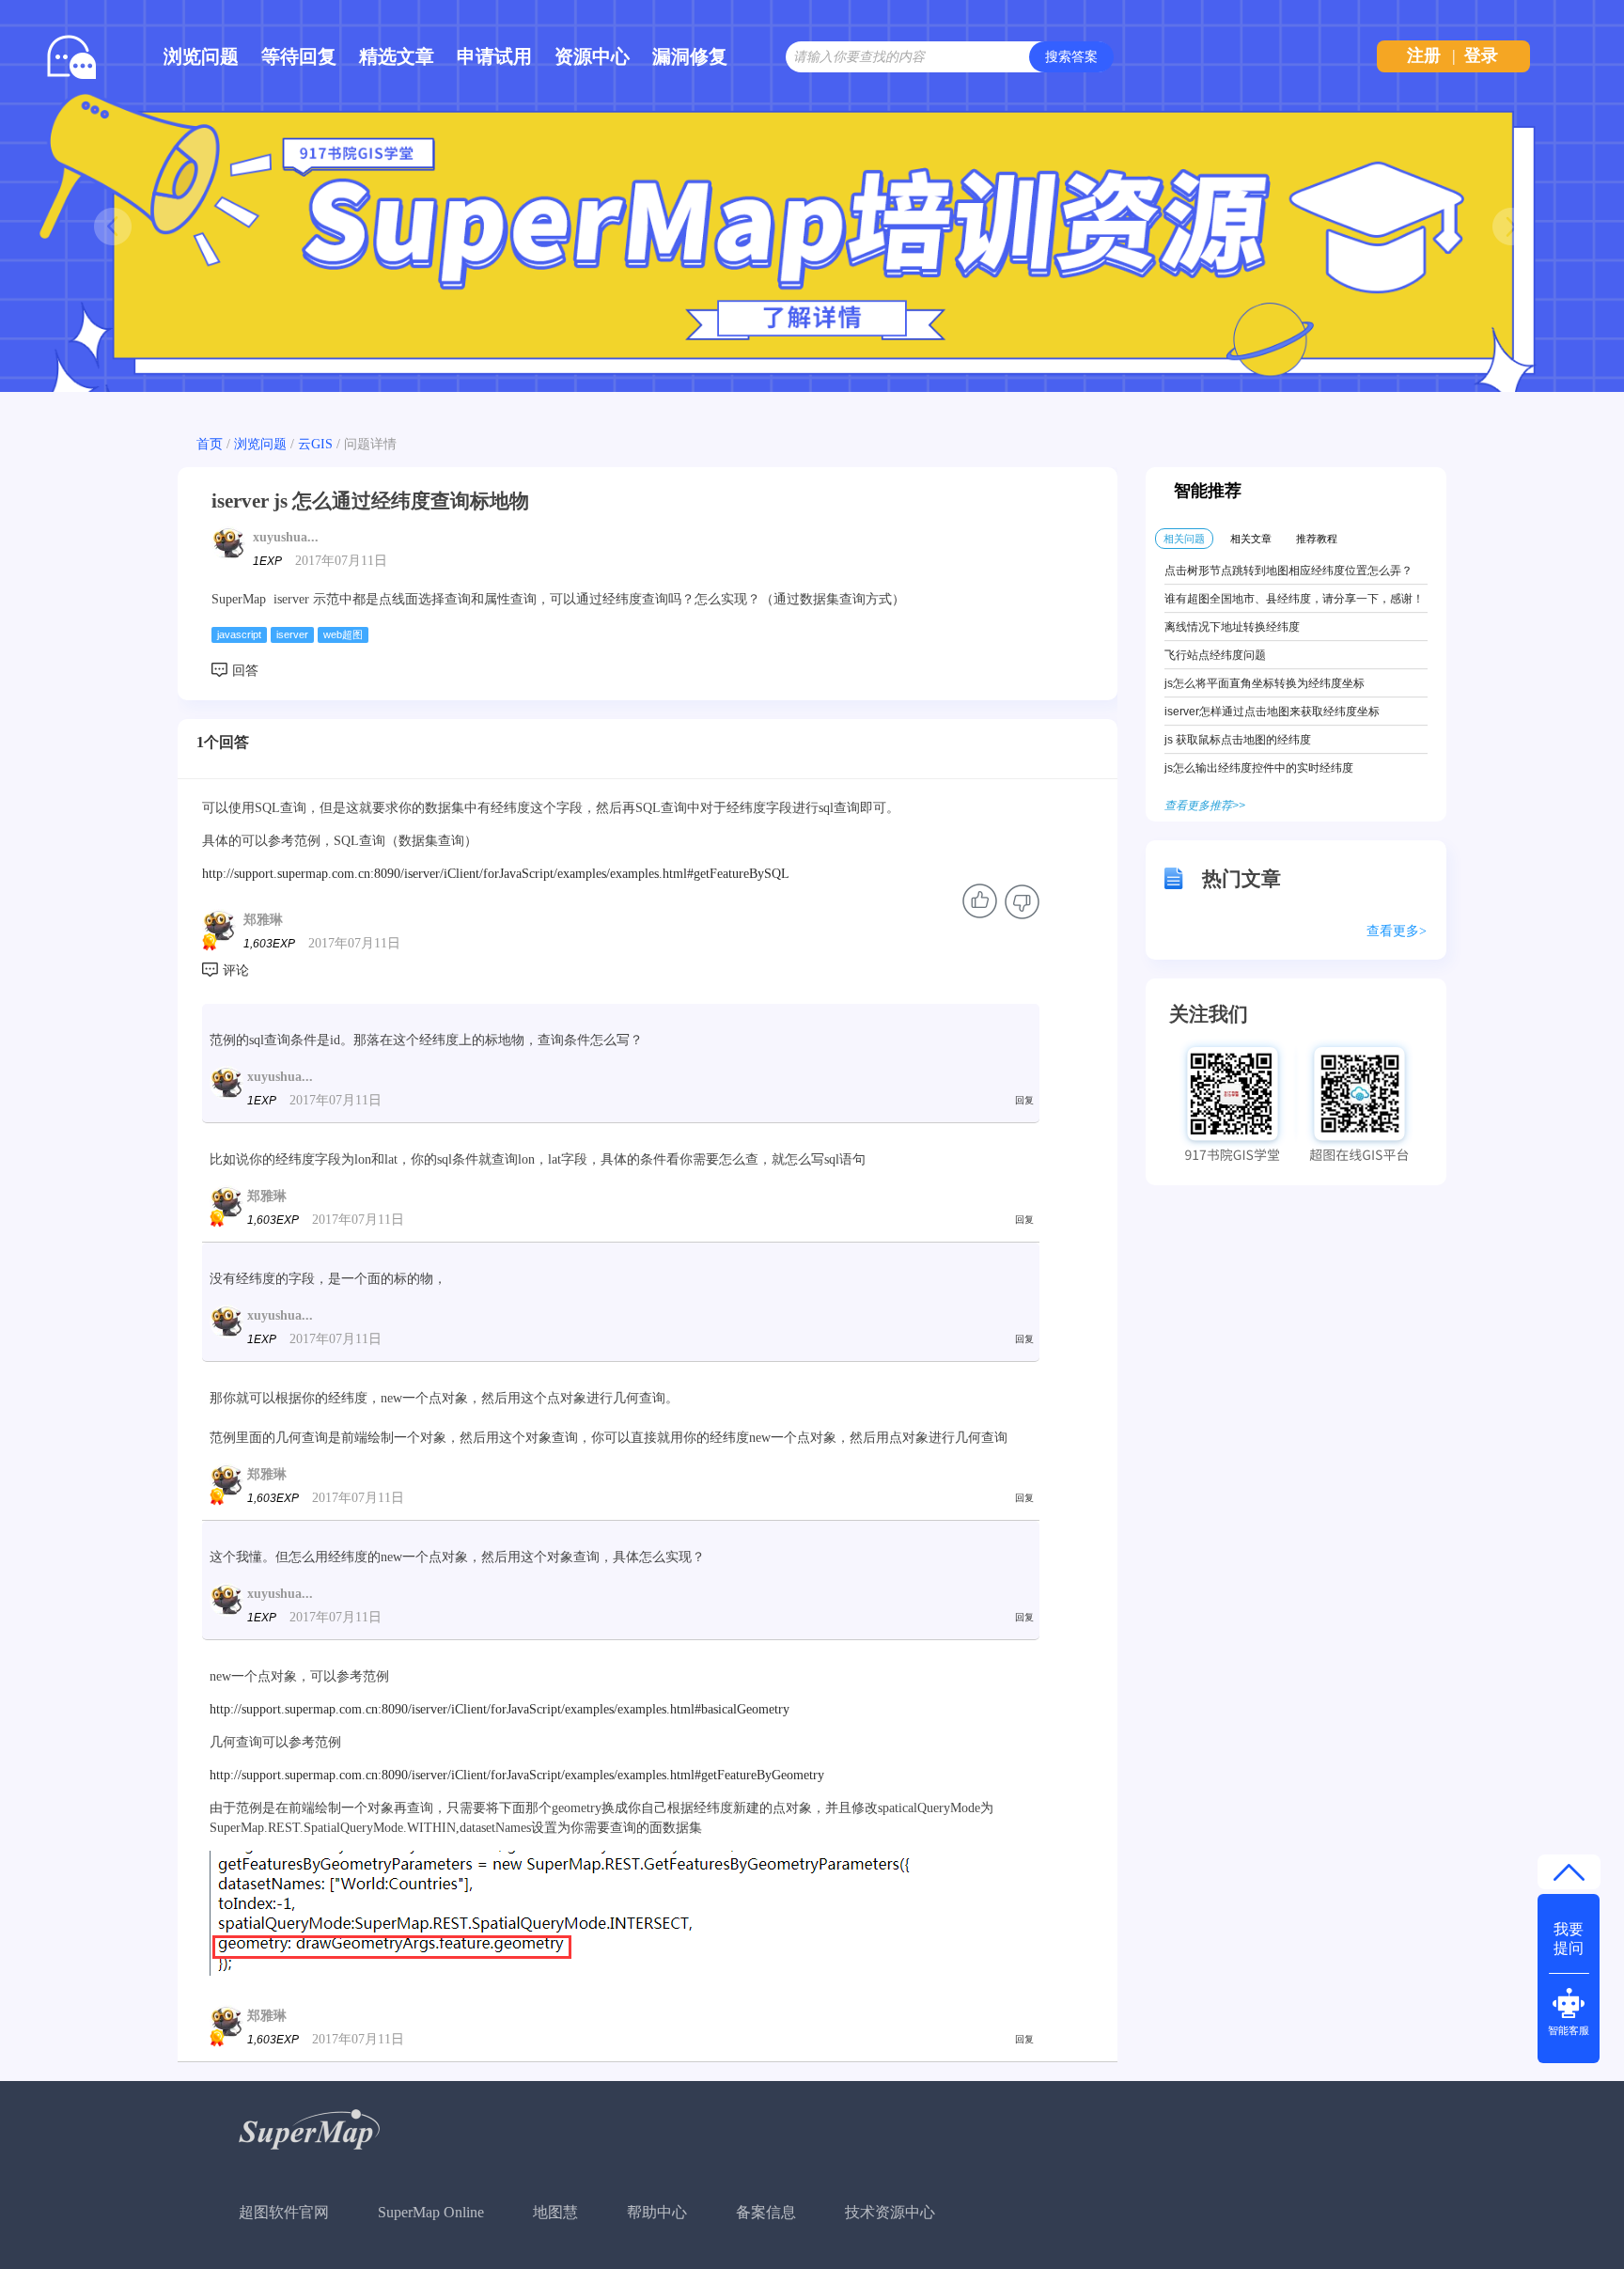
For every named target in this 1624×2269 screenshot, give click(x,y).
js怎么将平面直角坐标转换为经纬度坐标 (1265, 683)
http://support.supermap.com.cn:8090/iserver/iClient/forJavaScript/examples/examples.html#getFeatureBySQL (496, 874)
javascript (239, 634)
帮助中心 (657, 2212)
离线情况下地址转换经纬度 (1232, 627)
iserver (292, 634)
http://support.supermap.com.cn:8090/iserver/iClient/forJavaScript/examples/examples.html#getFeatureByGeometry (517, 1775)
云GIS (315, 444)
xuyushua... (286, 537)
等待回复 (299, 56)
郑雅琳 (263, 920)
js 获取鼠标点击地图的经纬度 (1238, 740)
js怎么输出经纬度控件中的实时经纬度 (1259, 768)
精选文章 (397, 56)
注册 (1424, 55)
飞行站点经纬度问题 (1215, 655)
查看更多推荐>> (1205, 806)
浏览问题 (201, 56)
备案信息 (766, 2212)
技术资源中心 (890, 2212)
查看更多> (1397, 931)
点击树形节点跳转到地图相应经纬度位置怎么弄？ (1288, 571)
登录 (1481, 55)
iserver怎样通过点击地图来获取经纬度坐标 (1272, 712)
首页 (210, 444)
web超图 (343, 634)
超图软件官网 (284, 2212)
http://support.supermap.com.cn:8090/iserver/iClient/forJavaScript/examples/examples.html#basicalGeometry (500, 1709)
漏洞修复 (690, 56)
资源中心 (592, 56)
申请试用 (494, 56)
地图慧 (555, 2212)
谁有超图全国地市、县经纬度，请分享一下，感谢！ (1294, 599)
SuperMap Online (431, 2212)
